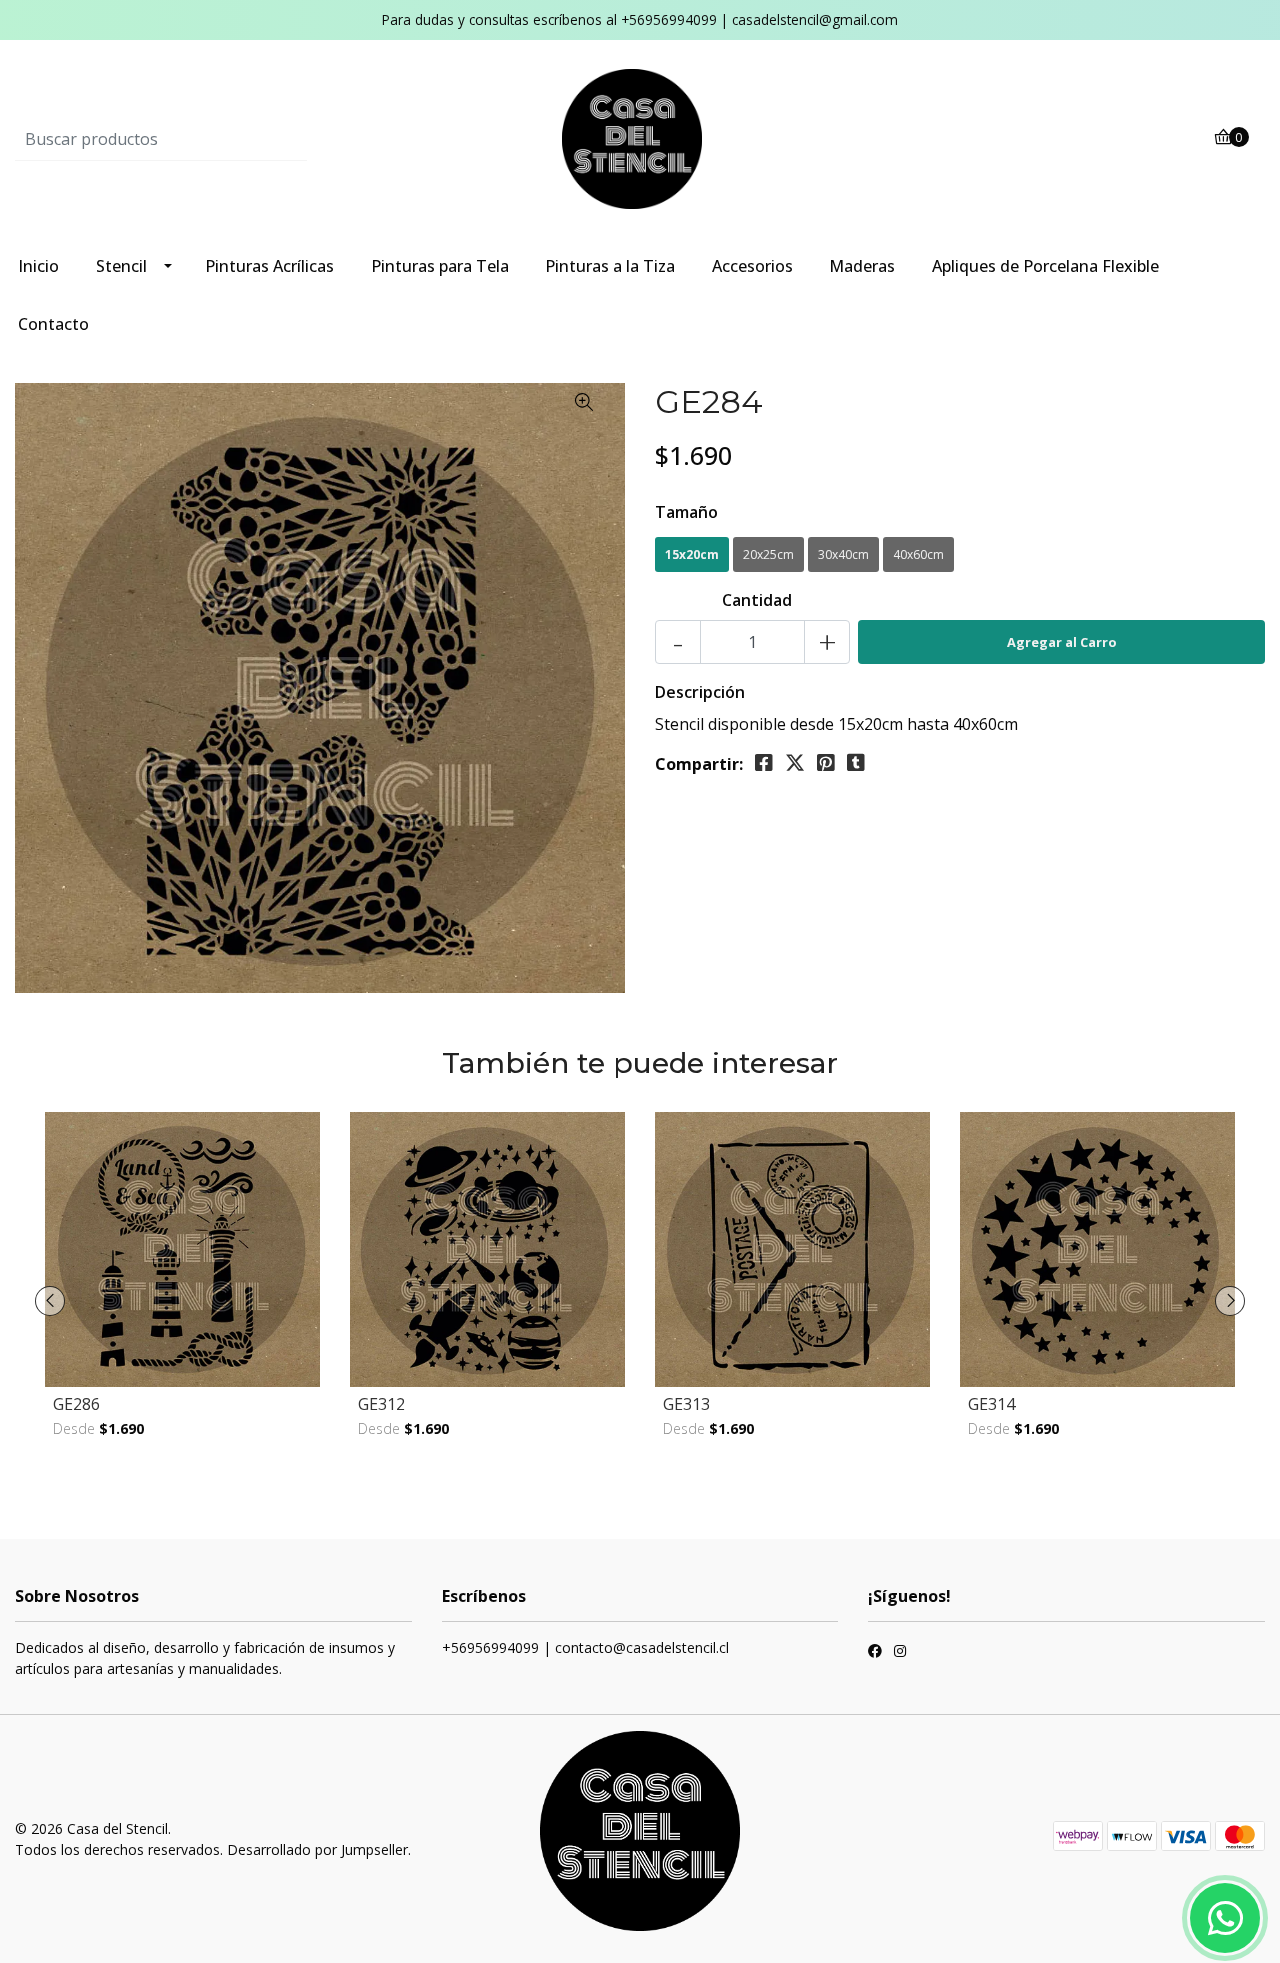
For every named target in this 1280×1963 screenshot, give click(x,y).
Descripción (700, 692)
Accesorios (752, 266)
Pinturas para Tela (440, 266)
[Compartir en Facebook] (764, 763)
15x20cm (692, 554)
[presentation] (50, 1301)
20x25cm (768, 554)
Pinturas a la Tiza (610, 266)
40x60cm (918, 554)
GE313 (686, 1404)
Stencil (121, 266)
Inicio (38, 266)
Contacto (53, 324)
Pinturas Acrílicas (269, 266)
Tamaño (686, 512)
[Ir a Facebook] (875, 1653)
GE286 (76, 1404)
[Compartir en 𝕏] (795, 763)
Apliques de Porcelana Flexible (1045, 266)
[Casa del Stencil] (640, 138)
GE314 (991, 1404)
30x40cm (843, 554)
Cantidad (757, 600)
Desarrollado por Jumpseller (317, 1849)
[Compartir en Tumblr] (856, 763)
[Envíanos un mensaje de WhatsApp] (1225, 1918)
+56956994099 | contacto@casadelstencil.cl (585, 1647)
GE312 (381, 1404)
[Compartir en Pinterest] (826, 763)
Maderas (862, 266)
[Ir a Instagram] (900, 1653)
